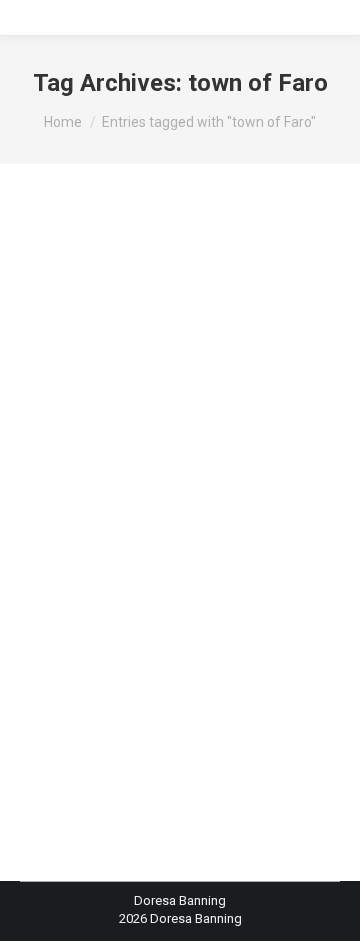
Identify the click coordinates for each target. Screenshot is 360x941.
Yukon (169, 530)
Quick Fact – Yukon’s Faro (163, 478)
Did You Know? (139, 511)
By (99, 548)
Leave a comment (96, 566)
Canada (67, 511)
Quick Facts (111, 530)
